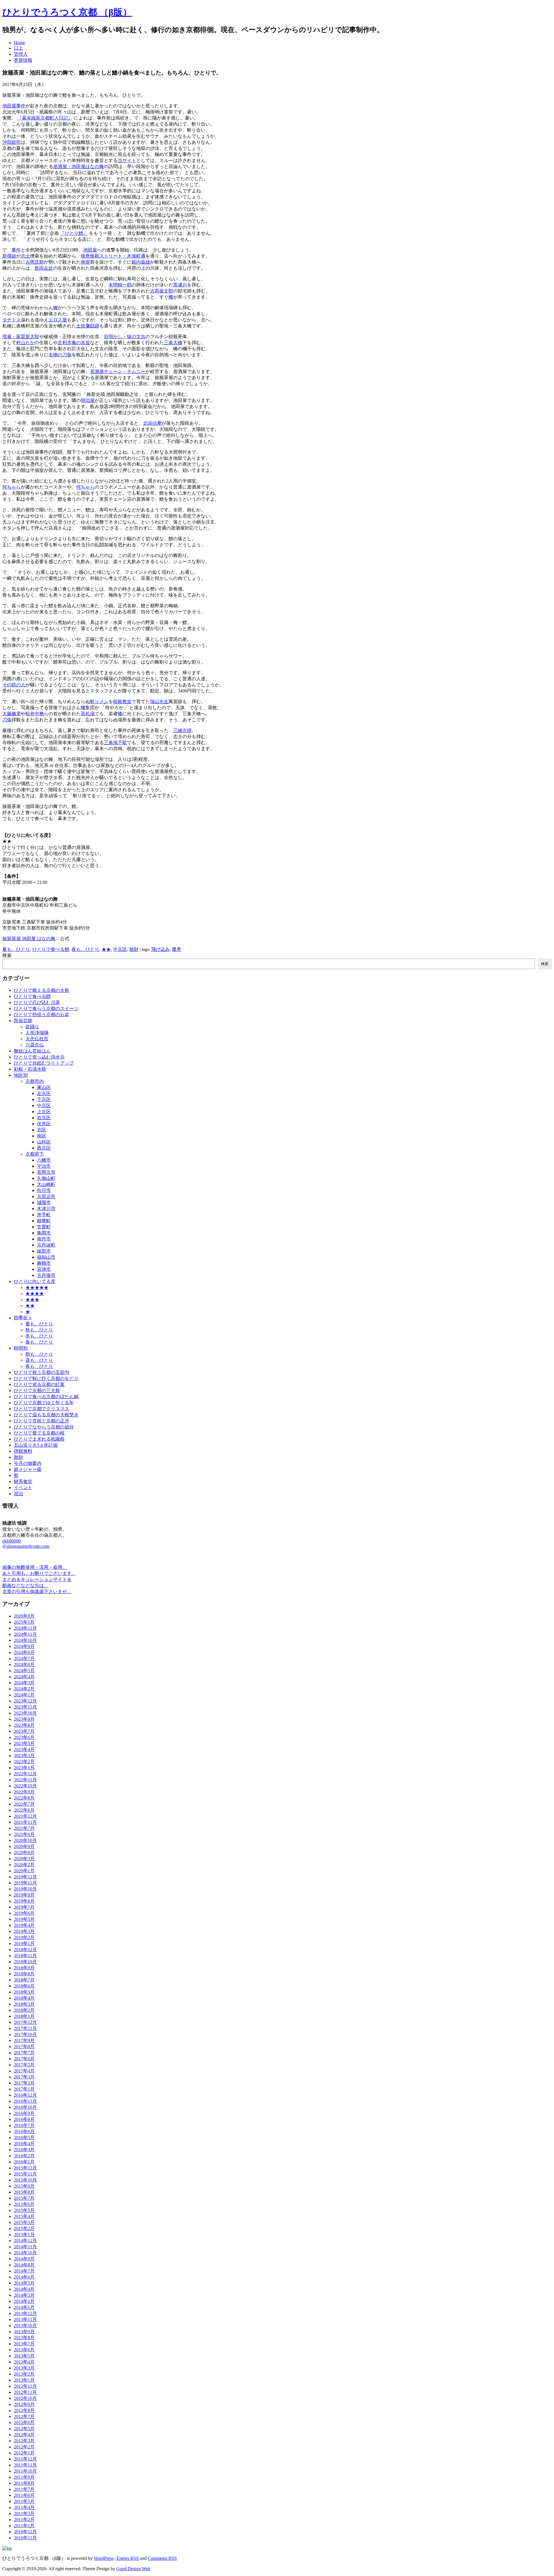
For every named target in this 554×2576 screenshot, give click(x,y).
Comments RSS (162, 2558)
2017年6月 (24, 2059)
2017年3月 (24, 2077)
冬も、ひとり (39, 1336)
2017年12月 (25, 2022)
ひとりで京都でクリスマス (42, 1409)
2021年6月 (24, 1834)
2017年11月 (25, 2028)
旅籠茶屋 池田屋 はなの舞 (29, 939)
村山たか (25, 343)
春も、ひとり (39, 1342)
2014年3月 (24, 2295)
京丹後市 (46, 1275)
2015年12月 (25, 2168)
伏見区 (44, 1124)
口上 (18, 48)
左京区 (44, 1093)
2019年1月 (24, 1943)
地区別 (21, 1075)
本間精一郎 (120, 285)
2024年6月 (24, 1665)
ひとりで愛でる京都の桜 (39, 1433)
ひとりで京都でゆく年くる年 (44, 1403)
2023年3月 (24, 1755)
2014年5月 (24, 2283)
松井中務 (35, 714)
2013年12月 (25, 2313)
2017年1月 (24, 2089)
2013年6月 (24, 2350)
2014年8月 (24, 2265)
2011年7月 (24, 2489)
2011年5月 (24, 2501)
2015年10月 (25, 2180)
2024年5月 (24, 1671)
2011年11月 (25, 2465)
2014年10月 (25, 2253)
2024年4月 (24, 1677)
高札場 (88, 714)
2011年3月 (24, 2513)
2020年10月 (25, 1840)
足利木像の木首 (74, 343)
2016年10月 (25, 2107)
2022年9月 (24, 1792)
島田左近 (44, 268)
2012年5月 (24, 2429)
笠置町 (44, 1227)
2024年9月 (24, 1646)
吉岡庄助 (35, 262)
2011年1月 (24, 2526)
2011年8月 (24, 2483)
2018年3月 (24, 2004)
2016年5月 (24, 2138)
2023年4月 (24, 1749)
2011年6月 (24, 2495)
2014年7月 (24, 2271)
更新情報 (23, 60)
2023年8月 (24, 1725)
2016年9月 (24, 2113)
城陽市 (44, 1203)
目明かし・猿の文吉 (125, 337)
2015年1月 (24, 2235)
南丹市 (44, 1239)
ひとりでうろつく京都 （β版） (67, 12)
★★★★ (35, 1293)
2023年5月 (24, 1743)
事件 (16, 250)
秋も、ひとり (39, 1330)
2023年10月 (25, 1713)
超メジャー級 (28, 1469)
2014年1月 (24, 2307)
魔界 (177, 949)
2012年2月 (24, 2447)
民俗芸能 (23, 1021)
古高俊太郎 (162, 291)
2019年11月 (25, 1883)
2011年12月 (25, 2459)
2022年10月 (25, 1786)
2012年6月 (24, 2423)
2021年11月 (25, 1822)
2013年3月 (24, 2368)
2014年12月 (25, 2241)
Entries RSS (128, 2558)
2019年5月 (24, 1919)
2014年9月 (24, 2259)
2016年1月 (24, 2162)
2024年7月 (24, 1658)
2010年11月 (25, 2538)
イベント (23, 1488)
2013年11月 (25, 2319)
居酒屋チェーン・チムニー (118, 371)
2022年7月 (24, 1804)
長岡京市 (46, 1172)
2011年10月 (25, 2471)
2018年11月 (25, 1956)
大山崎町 (46, 1184)
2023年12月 (25, 1701)
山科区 (44, 1142)
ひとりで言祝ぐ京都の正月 (42, 1421)
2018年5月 (24, 1992)
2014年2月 (24, 2301)
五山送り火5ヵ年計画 (36, 1445)
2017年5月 (24, 2065)
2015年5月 (24, 2210)
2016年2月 (24, 2156)
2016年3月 (24, 2150)
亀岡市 (44, 1233)
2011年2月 (24, 2520)
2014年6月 (24, 2277)
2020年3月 (24, 1859)
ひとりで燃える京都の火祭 (42, 990)
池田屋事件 (14, 106)
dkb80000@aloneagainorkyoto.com (26, 1544)
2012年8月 (24, 2410)
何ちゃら (12, 487)
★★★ (32, 1300)
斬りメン (99, 702)
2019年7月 (24, 1907)
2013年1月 (24, 2380)
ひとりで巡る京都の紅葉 (39, 1384)
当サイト (127, 160)
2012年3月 (24, 2441)
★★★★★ (37, 1287)
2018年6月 (24, 1986)
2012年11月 (25, 2392)
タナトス (12, 320)
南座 (85, 262)
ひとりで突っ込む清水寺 (39, 1057)
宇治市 (44, 1166)
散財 (134, 949)
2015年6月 (24, 2204)
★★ (106, 949)
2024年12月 (25, 1628)
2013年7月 (24, 2344)
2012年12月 (25, 2386)
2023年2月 (24, 1762)
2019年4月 (24, 1925)
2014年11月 (25, 2247)
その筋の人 (14, 685)
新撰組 (9, 256)
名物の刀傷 (60, 355)
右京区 (44, 1118)
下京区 (44, 1099)
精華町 (44, 1221)
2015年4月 (24, 2216)
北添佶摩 (152, 423)
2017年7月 (24, 2053)
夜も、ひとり (85, 949)
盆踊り (32, 1027)
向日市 (44, 1190)
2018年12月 (25, 1950)
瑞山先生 (159, 702)
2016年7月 (24, 2125)
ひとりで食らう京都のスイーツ (46, 1008)
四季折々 (23, 1318)
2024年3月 (24, 1683)
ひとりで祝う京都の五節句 (42, 1372)
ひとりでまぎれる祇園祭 (39, 1439)
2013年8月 (24, 2338)
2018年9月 (24, 1968)
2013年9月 (24, 2332)
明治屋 (88, 400)
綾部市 (44, 1251)
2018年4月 (24, 1998)
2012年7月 (24, 2416)
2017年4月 (24, 2071)
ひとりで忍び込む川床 (37, 1002)
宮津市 (44, 1269)
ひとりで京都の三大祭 (37, 1391)
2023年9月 (24, 1719)
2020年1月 (24, 1871)
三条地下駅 (115, 743)
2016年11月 (25, 2101)
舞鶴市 (44, 1263)
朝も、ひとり (39, 1354)
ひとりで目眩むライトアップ (44, 1063)
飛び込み (160, 949)
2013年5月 (24, 2356)
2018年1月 (24, 2016)
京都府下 (35, 1154)
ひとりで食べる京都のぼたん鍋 (46, 1397)
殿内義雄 (141, 262)
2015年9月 (24, 2186)
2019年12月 (25, 1877)
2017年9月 (24, 2041)
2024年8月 (24, 1652)
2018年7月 (24, 1980)
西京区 (44, 1148)
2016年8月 (24, 2119)
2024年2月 (24, 1689)
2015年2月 (24, 2228)
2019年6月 (24, 1913)
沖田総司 (12, 142)
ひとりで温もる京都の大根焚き (46, 1415)
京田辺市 (46, 1196)
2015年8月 (24, 2192)
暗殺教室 (122, 702)
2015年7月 (24, 2198)
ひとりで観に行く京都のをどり (46, 1378)
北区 (42, 1130)
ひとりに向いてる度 (35, 1281)
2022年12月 (25, 1774)
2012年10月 (25, 2398)
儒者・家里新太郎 (21, 337)
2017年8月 (24, 2047)
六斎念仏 (35, 1045)
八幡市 (44, 1160)
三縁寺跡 (182, 730)
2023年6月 (24, 1737)
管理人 (21, 54)
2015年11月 (25, 2174)
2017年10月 (25, 2034)
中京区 (120, 949)
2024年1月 (24, 1695)
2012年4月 (24, 2435)
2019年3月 (24, 1931)
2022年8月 (24, 1798)
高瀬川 (180, 285)
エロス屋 (58, 320)
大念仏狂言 (37, 1039)
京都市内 (35, 1081)
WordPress (104, 2558)
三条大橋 (173, 343)
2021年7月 (24, 1828)
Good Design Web (133, 2569)
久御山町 (46, 1178)
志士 (25, 256)
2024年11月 (25, 1634)
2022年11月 (25, 1780)
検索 (7, 955)
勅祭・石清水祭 (30, 1069)
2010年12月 (25, 2532)
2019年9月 (24, 1895)
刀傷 (7, 720)
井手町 (44, 1215)
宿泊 (18, 1494)
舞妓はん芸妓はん (32, 1051)
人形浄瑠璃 (37, 1033)
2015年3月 (24, 2222)
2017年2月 (24, 2083)
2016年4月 (24, 2144)
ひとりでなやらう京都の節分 (44, 1427)
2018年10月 (25, 1962)
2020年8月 (24, 1853)
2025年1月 (24, 1622)
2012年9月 (24, 2404)
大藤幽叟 (12, 714)
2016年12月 (25, 2095)
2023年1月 (24, 1768)
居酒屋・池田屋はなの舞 (78, 166)
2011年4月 (24, 2507)
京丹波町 (46, 1245)
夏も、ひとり (16, 949)
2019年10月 (25, 1889)
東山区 (44, 1087)
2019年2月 (24, 1937)
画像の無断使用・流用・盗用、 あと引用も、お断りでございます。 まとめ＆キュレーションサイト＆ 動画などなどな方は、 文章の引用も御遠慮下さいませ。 (39, 1579)
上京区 (44, 1112)
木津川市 (46, 1209)
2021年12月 (25, 1816)
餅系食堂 (23, 1481)
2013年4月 (24, 2362)
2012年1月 (24, 2453)
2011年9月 (24, 2477)
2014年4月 (24, 2289)
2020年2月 (24, 1865)
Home (19, 43)
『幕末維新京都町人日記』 (45, 118)
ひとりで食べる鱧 (51, 949)
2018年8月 (24, 1974)
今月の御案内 (28, 1463)
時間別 (21, 1348)
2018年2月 (24, 2010)
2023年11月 (25, 1707)
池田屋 (90, 250)
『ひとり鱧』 (74, 233)
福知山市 (46, 1257)
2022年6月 (24, 1810)
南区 (42, 1136)
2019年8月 (24, 1901)
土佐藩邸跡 (88, 326)
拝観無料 (23, 1451)
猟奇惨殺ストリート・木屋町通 (113, 256)
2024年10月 (25, 1640)
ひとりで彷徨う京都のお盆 (42, 1015)
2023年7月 (24, 1731)
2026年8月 (24, 1616)
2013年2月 (24, 2374)
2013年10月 (25, 2326)
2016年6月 (24, 2131)
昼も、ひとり (39, 1360)
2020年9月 (24, 1846)
